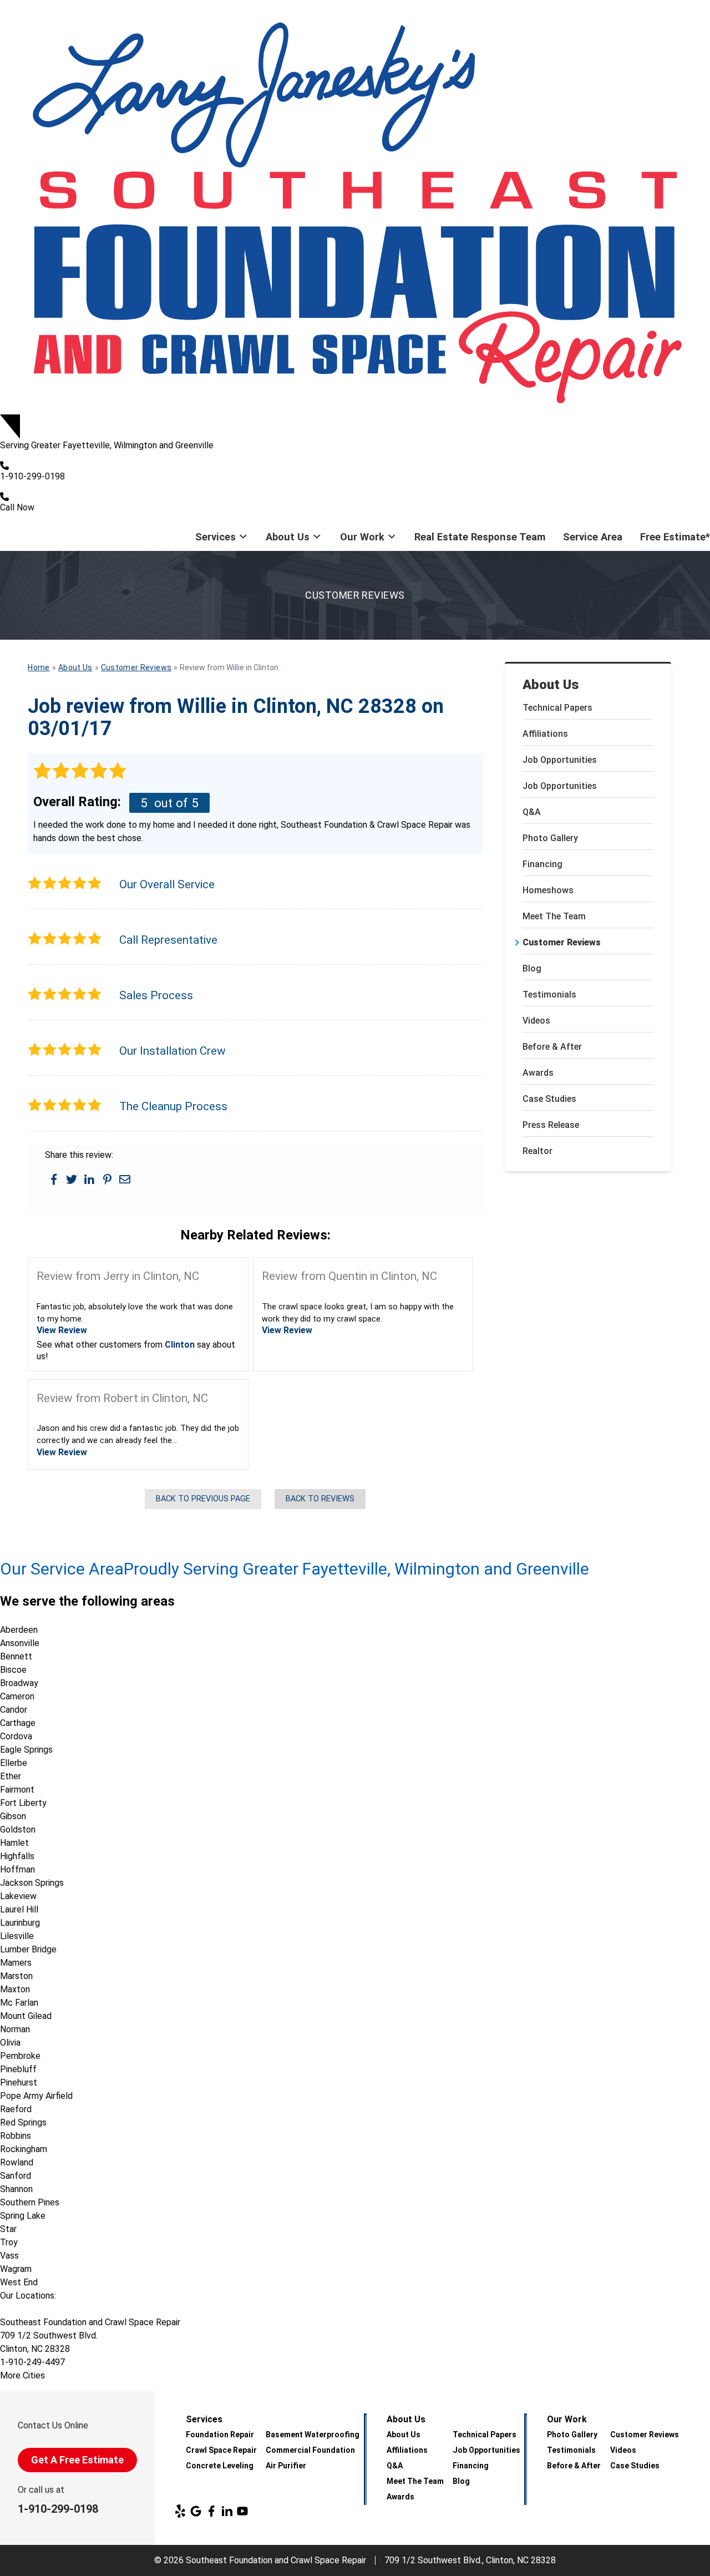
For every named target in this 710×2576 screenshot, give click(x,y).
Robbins (16, 2136)
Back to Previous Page (203, 1499)
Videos (536, 1021)
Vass (9, 2256)
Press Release (551, 1125)
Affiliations (545, 734)
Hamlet (14, 1843)
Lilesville (17, 1936)
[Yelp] (180, 2511)
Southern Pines (30, 2202)
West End (19, 2282)
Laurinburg (20, 1923)
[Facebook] (211, 2511)
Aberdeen (19, 1630)
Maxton (15, 1989)
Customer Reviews (562, 942)
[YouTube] (242, 2511)
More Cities (22, 2375)
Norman (15, 2029)
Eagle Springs (26, 1750)
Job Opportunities (560, 760)
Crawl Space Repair (221, 2450)
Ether (11, 1776)
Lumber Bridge (28, 1949)
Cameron (17, 1696)
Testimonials (549, 995)
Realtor (537, 1151)
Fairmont (17, 1790)
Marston (16, 1976)
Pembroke (20, 2056)
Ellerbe (14, 1763)
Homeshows (548, 890)
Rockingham (24, 2149)
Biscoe (13, 1670)
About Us (288, 537)
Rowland (17, 2162)
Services (215, 537)
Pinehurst (19, 2082)
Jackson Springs (32, 1883)
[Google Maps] (196, 2511)
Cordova (16, 1736)
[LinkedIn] (227, 2511)
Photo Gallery (550, 838)
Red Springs (23, 2122)
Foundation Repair (220, 2435)
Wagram (16, 2269)
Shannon (16, 2189)
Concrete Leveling (220, 2466)
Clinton (180, 1345)
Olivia (10, 2043)
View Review (62, 1330)
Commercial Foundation (310, 2450)
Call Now (17, 507)
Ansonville (20, 1643)
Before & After (552, 1047)
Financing (542, 864)
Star (8, 2229)
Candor (14, 1710)
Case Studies (549, 1099)
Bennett (16, 1656)
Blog (532, 968)
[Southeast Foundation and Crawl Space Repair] (355, 207)
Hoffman (17, 1869)
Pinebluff (18, 2069)
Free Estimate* (675, 537)
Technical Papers (557, 708)
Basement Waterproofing (313, 2435)
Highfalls (17, 1856)
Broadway (19, 1683)
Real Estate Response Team (480, 537)
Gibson (13, 1816)
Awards (538, 1073)
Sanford (16, 2176)
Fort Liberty (23, 1803)
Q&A (532, 812)
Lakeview (18, 1896)
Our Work (362, 537)
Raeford (16, 2109)
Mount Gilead (26, 2016)
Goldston (18, 1829)
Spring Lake (23, 2216)
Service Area (593, 537)
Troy (9, 2242)
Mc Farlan (19, 2003)
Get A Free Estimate (77, 2460)
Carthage (18, 1723)
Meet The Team (554, 916)
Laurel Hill (19, 1909)
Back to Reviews (320, 1499)
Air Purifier (286, 2466)
